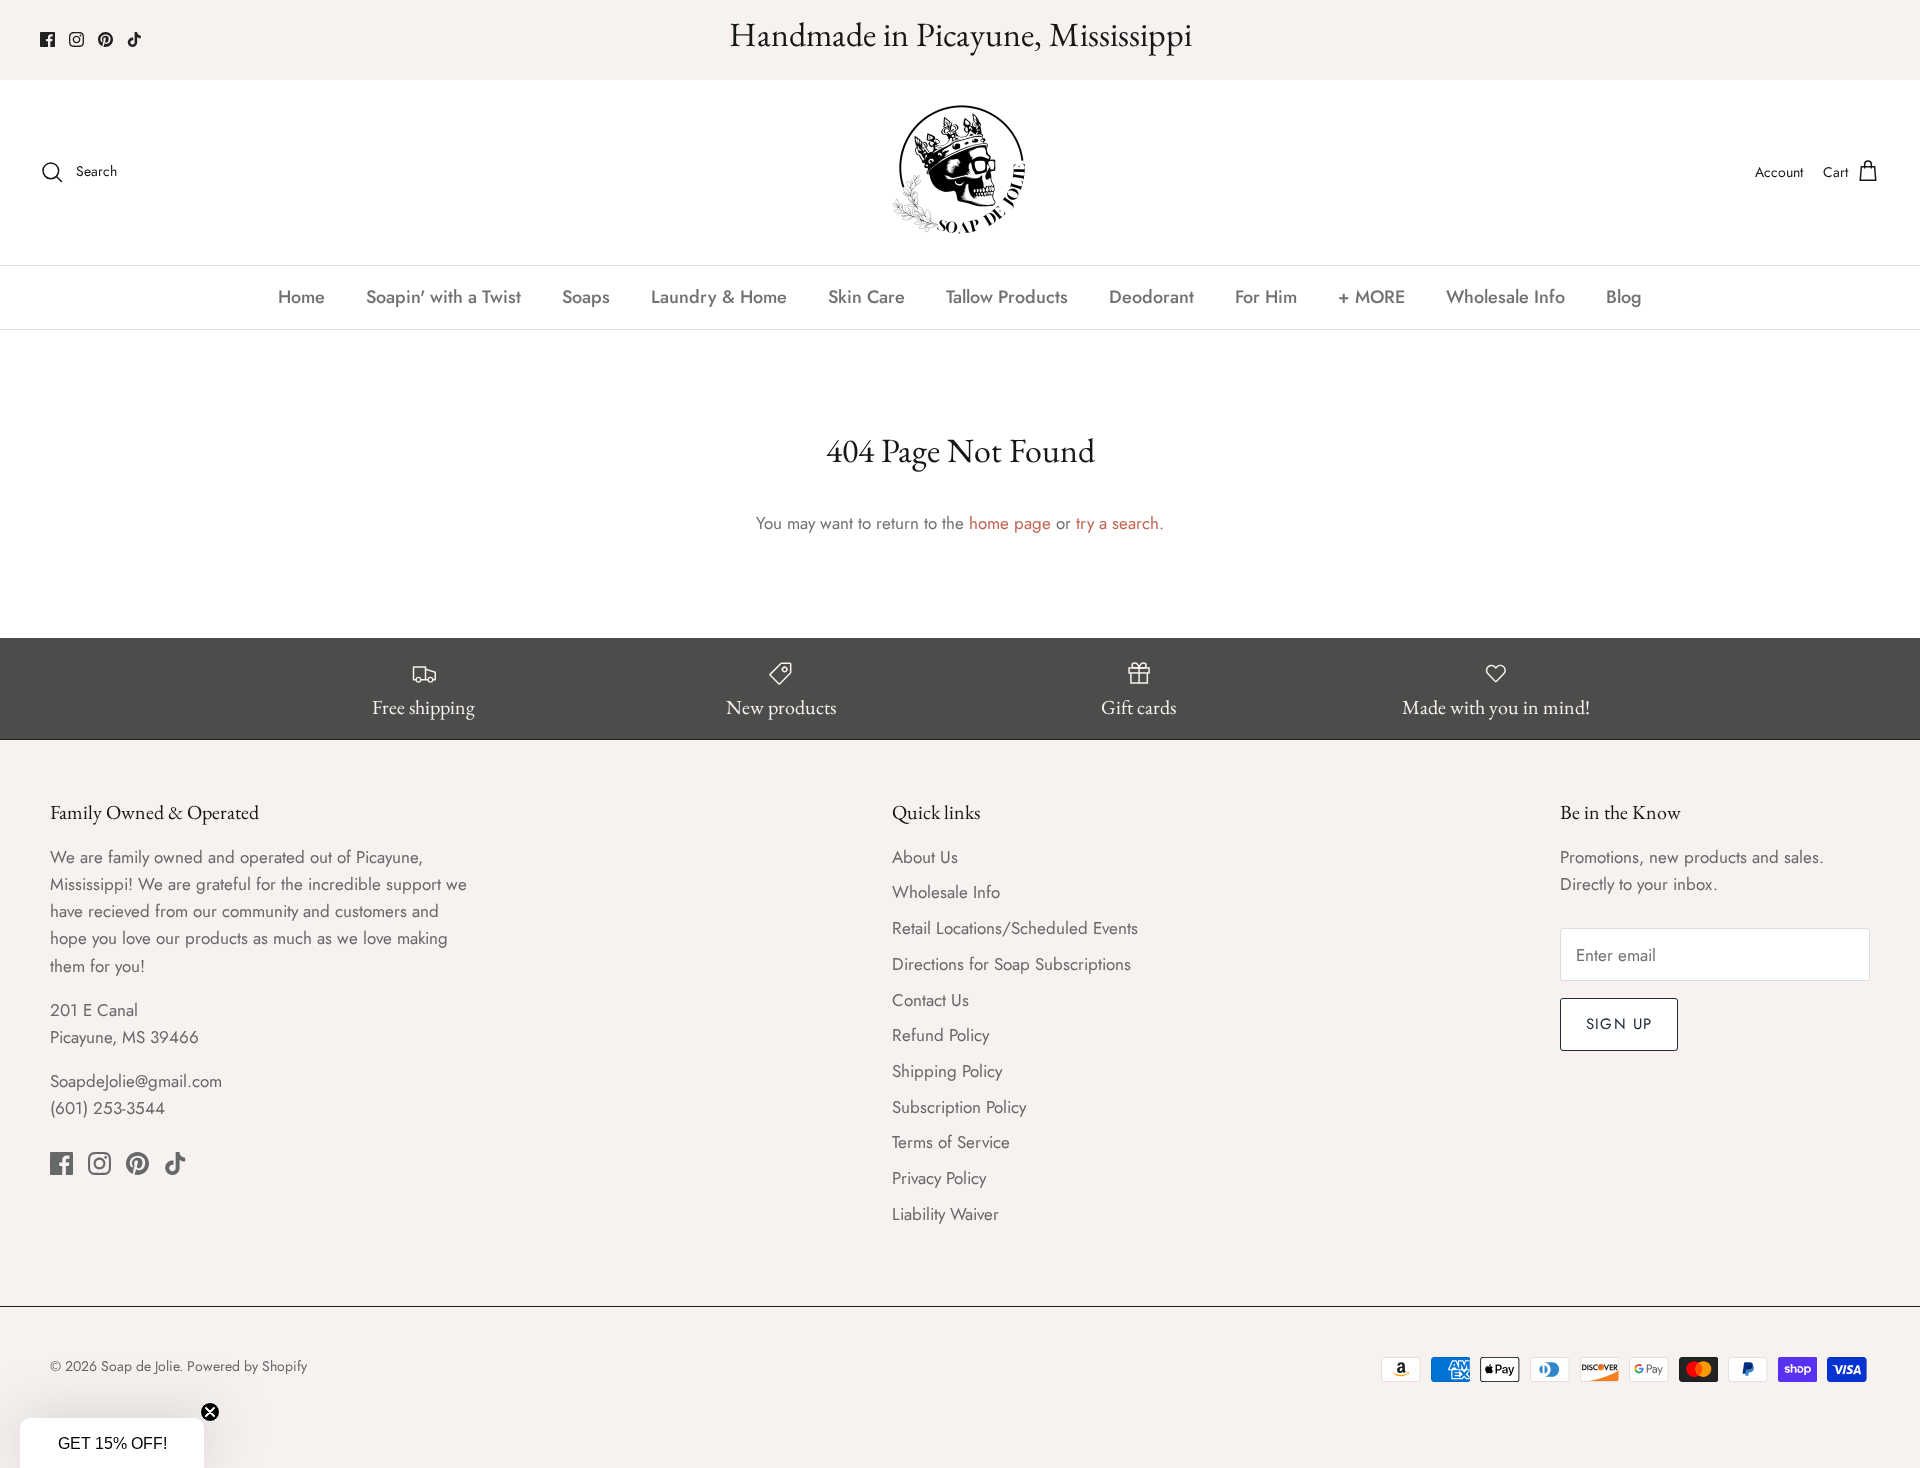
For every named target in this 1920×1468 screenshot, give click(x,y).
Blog (1624, 297)
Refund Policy (940, 1035)
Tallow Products (1007, 297)
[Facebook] (47, 39)
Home (301, 297)
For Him (1266, 297)
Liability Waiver (945, 1214)
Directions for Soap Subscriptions (1011, 964)
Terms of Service (951, 1142)
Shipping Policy (947, 1071)
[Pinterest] (105, 39)
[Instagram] (76, 39)
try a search (1117, 523)
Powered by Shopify (247, 1366)
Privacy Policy (939, 1178)
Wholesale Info (1505, 297)
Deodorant (1151, 297)
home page (1010, 523)
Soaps (586, 297)
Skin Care (866, 297)
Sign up (1619, 1024)
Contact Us (930, 1000)
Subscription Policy (959, 1107)
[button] (112, 1443)
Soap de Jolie (140, 1366)
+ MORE (1371, 297)
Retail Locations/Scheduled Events (1015, 928)
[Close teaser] (210, 1412)
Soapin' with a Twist (443, 297)
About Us (925, 857)
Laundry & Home (719, 297)
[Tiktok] (134, 39)
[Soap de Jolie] (960, 172)
